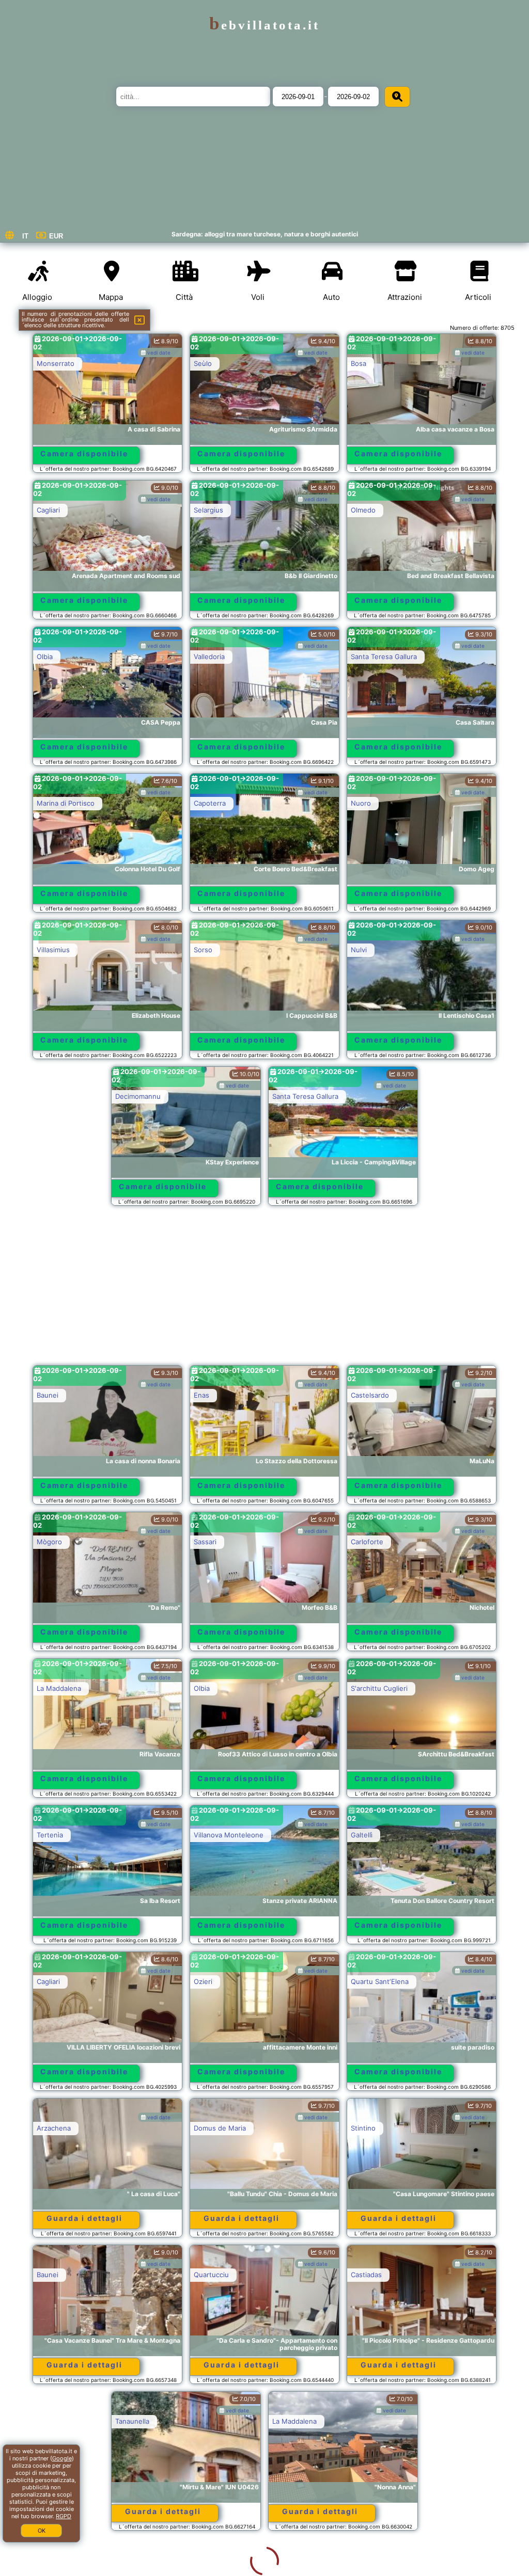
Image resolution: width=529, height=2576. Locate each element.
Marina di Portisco (66, 803)
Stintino (363, 2128)
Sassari (205, 1542)
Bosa (359, 363)
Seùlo (203, 363)
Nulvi (359, 950)
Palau (359, 2421)
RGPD (64, 2516)
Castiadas (366, 2275)
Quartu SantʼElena (380, 1981)
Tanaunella (54, 2421)
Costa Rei (366, 2568)
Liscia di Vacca (217, 2568)
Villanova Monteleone (229, 1835)
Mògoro (49, 1542)
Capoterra (210, 803)
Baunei (48, 1395)
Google (62, 2458)
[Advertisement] (265, 1290)
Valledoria (209, 657)
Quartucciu (211, 2275)
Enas (201, 1395)
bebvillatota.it (264, 25)
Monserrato (56, 363)
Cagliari (48, 510)
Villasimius (53, 950)
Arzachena (54, 2128)
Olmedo (363, 510)
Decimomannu (138, 1096)
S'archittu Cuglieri (379, 1688)
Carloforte (367, 1542)
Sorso (203, 950)
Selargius (208, 510)
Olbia (45, 657)
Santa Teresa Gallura (384, 657)
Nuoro (361, 803)
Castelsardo (370, 1395)
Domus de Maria (220, 2128)
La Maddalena (59, 1688)
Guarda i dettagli (84, 2218)
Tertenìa (50, 1835)
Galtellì (362, 1835)
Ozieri (203, 1981)
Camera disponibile (84, 453)
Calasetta (52, 2568)
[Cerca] (397, 97)
